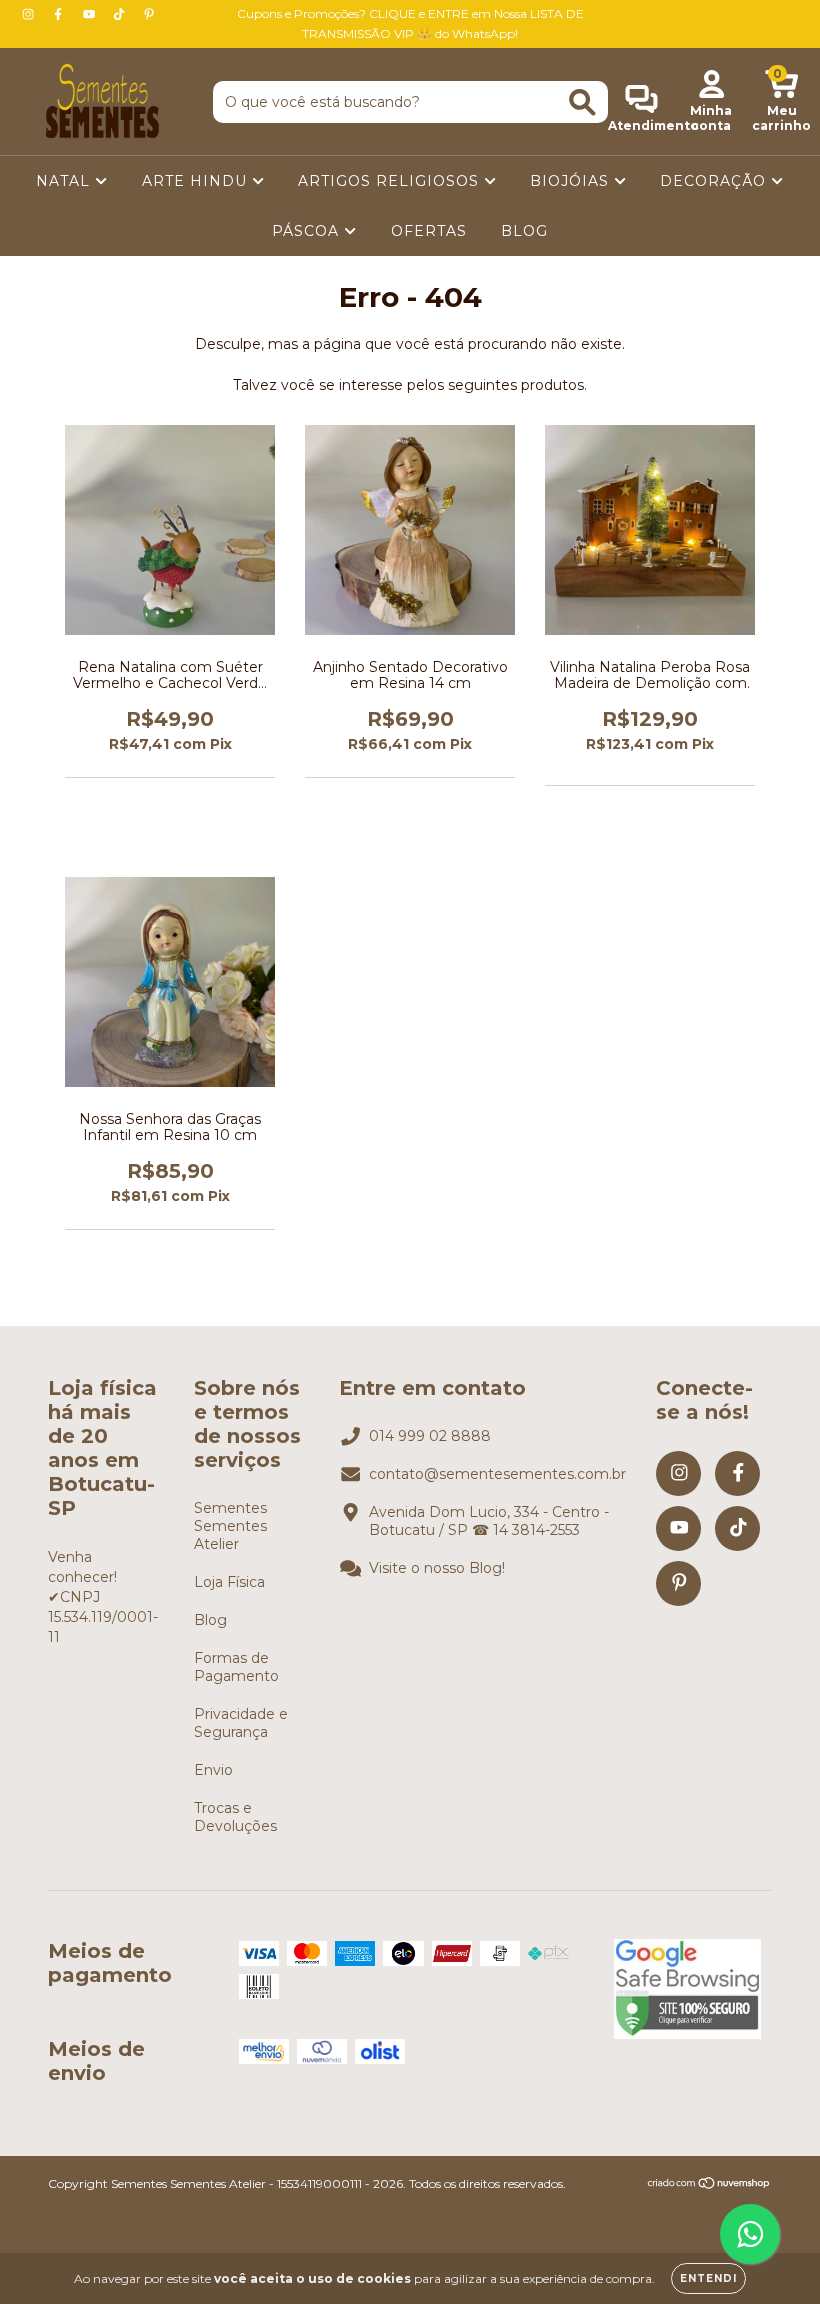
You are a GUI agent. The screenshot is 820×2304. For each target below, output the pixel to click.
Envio (213, 1770)
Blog (210, 1620)
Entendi (708, 2278)
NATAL (65, 181)
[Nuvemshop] (709, 2185)
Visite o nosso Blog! (437, 1568)
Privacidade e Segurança (241, 1723)
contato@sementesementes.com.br (497, 1474)
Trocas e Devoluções (235, 1817)
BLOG (524, 231)
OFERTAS (429, 231)
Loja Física (229, 1582)
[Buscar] (582, 102)
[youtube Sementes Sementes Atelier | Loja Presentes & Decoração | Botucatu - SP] (91, 14)
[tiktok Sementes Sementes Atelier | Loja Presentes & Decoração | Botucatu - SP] (121, 14)
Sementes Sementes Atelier (230, 1526)
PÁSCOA (308, 231)
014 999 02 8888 (430, 1436)
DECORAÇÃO (715, 181)
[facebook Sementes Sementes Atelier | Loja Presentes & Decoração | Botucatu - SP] (60, 14)
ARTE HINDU (197, 181)
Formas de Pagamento (236, 1667)
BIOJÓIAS (572, 181)
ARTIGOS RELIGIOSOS (391, 181)
